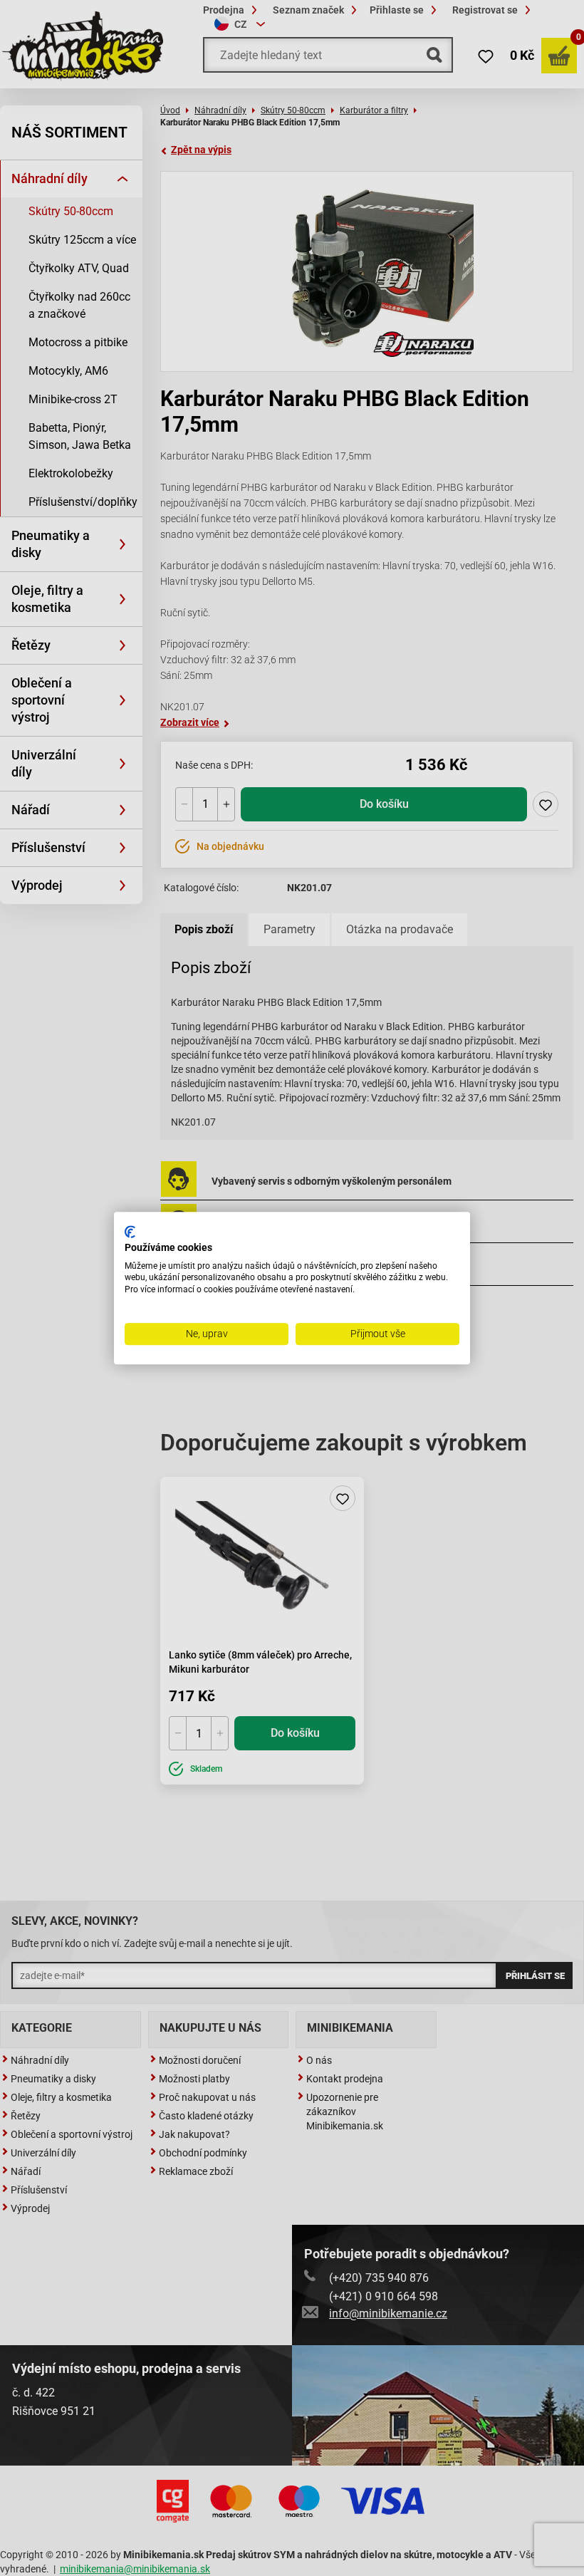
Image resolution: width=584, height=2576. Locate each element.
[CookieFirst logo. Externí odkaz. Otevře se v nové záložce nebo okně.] (130, 1232)
